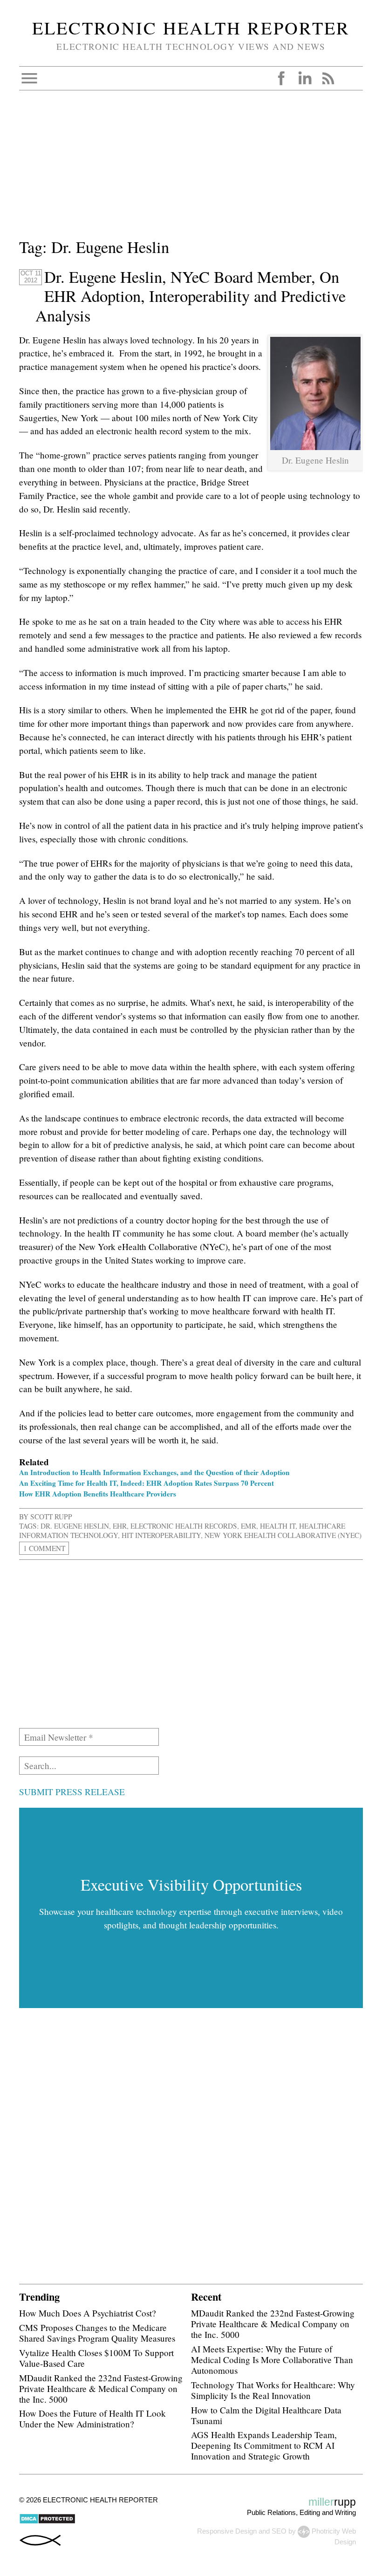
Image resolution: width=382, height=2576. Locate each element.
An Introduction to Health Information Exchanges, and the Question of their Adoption (154, 1472)
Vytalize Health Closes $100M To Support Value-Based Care (96, 2358)
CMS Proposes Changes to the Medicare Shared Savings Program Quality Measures (97, 2333)
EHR (120, 1526)
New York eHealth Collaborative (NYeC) (283, 1535)
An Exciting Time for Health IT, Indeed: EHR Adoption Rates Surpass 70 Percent (147, 1483)
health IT (278, 1526)
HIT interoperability (161, 1535)
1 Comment (44, 1548)
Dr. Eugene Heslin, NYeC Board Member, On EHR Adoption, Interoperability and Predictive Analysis (191, 296)
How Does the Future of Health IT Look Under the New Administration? (92, 2419)
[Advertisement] (191, 170)
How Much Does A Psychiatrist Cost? (88, 2313)
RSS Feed (328, 78)
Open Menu (29, 78)
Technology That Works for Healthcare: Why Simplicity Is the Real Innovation (273, 2390)
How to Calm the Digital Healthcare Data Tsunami (266, 2415)
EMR (249, 1526)
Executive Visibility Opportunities (191, 1885)
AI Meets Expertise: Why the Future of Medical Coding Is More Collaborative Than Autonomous (272, 2360)
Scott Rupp (51, 1517)
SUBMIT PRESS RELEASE (72, 1792)
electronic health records (184, 1526)
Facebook (281, 78)
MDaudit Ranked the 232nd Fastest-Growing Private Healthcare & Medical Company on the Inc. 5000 (101, 2388)
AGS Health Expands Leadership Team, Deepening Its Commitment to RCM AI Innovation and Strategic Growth (264, 2445)
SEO (279, 2531)
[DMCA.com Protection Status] (47, 2522)
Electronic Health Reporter (191, 27)
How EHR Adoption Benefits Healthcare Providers (98, 1494)
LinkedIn (305, 78)
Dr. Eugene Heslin (75, 1526)
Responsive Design (227, 2531)
